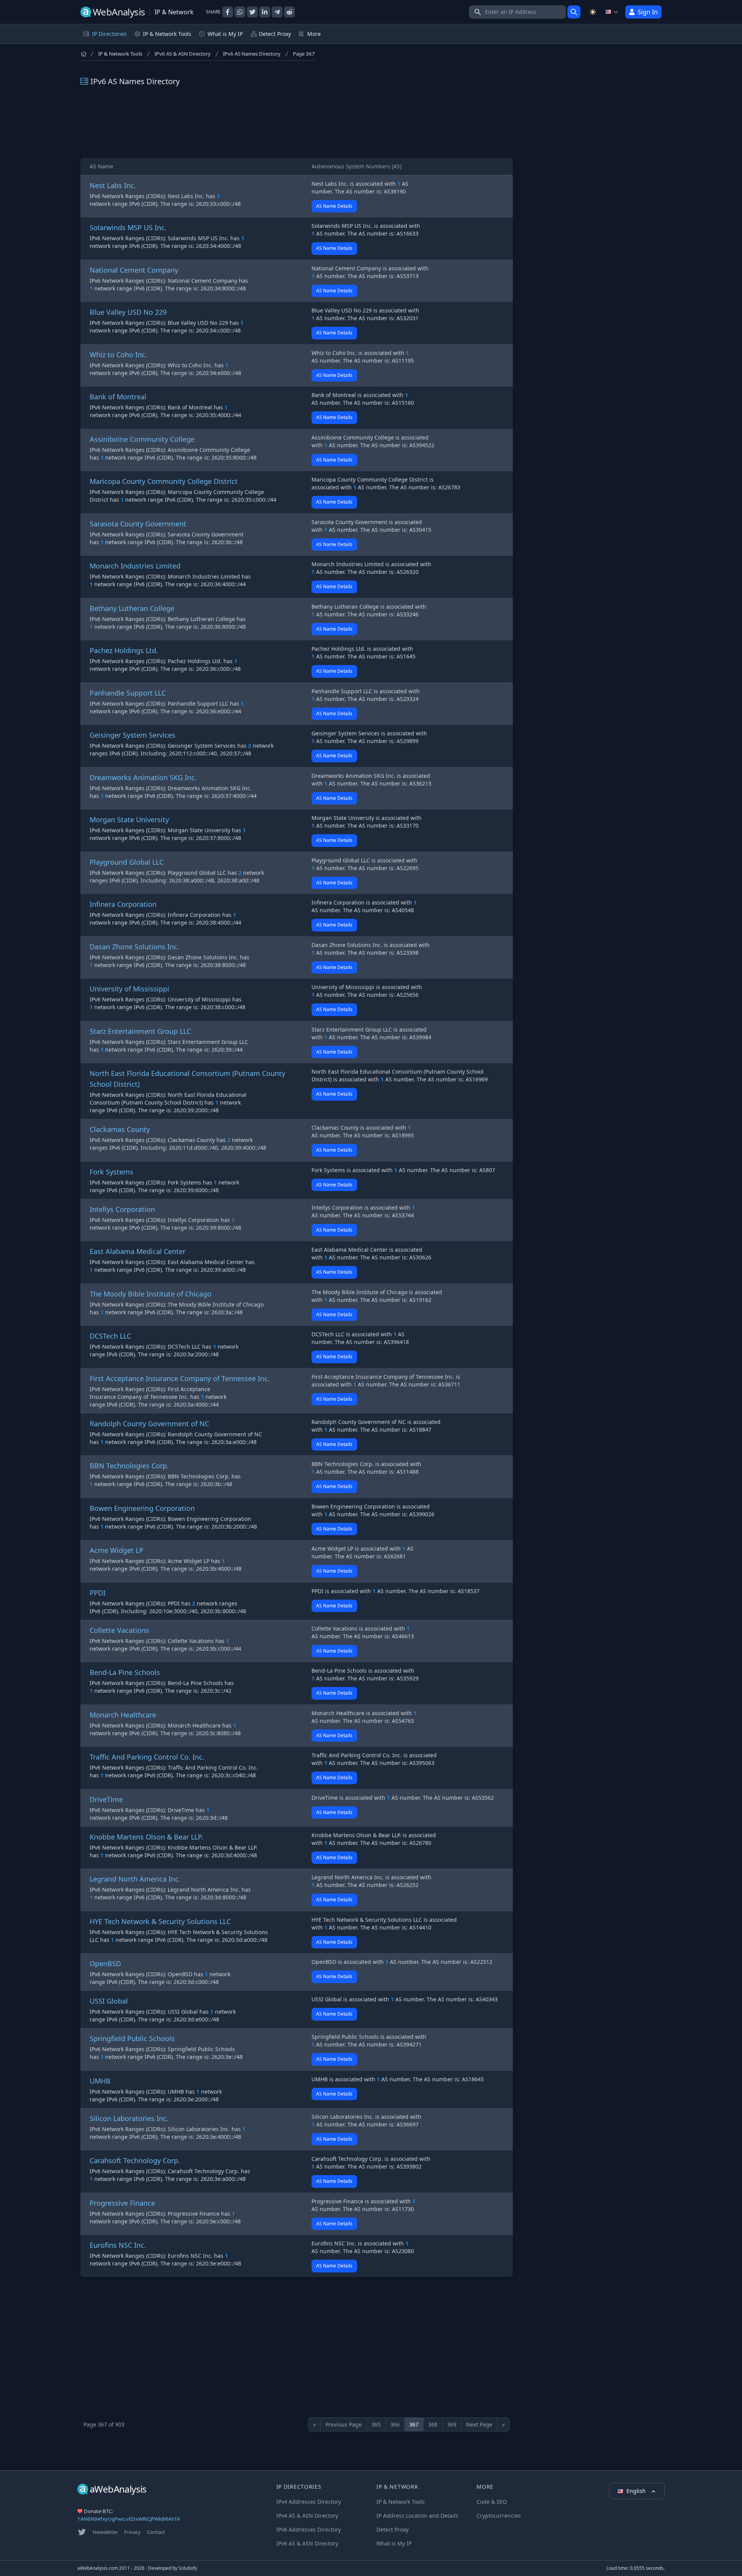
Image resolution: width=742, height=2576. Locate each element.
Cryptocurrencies (499, 2516)
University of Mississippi (129, 989)
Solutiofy (188, 2568)
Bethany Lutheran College (132, 608)
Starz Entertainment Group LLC (140, 1031)
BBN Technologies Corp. (129, 1466)
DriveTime (106, 1799)
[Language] (612, 12)
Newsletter (105, 2532)
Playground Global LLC (127, 862)
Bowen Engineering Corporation (142, 1508)
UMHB (100, 2081)
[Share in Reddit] (289, 12)
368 (433, 2424)
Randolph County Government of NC (149, 1424)
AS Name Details (334, 206)
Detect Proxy (275, 34)
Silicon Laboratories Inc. (129, 2118)
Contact (156, 2532)
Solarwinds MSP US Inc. (128, 227)
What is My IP (225, 34)
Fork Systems (111, 1172)
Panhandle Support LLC (128, 693)
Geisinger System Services (133, 735)
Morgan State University (129, 820)
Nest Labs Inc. (113, 185)
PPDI (98, 1593)
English (637, 2491)
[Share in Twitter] (252, 12)
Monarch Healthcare (123, 1715)
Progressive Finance (122, 2203)
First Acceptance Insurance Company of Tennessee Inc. (180, 1378)
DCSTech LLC (110, 1336)
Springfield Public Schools (132, 2038)
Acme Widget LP (117, 1550)
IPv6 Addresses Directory (309, 2529)
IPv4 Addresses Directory (309, 2502)
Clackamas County (120, 1129)
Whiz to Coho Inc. (118, 355)
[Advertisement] (297, 122)
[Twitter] (82, 2532)
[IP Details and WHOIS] (574, 12)
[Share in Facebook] (228, 12)
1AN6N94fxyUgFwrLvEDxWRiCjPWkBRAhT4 (129, 2519)
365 (376, 2424)
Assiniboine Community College (142, 439)
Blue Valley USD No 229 (128, 312)
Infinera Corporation (123, 904)
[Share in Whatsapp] (240, 12)
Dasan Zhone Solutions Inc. (134, 947)
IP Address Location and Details (417, 2516)
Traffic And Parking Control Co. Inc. (147, 1757)
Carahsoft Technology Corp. (135, 2160)
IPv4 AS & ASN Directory (307, 2516)
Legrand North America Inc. (135, 1879)
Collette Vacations (119, 1630)
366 (395, 2424)
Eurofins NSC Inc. (118, 2245)
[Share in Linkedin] (265, 12)
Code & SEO (492, 2502)
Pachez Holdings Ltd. (124, 650)
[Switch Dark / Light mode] (593, 12)
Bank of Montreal (118, 397)
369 (452, 2424)
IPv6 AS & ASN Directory (183, 54)
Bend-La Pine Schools (125, 1672)
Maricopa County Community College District (164, 481)
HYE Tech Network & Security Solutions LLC (160, 1921)
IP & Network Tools (120, 54)
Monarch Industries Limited (135, 566)
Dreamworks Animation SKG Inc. (143, 777)
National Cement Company (134, 270)
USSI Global (109, 2001)
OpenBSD (105, 1963)
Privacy (132, 2532)
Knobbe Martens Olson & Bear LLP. (146, 1837)
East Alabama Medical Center (138, 1251)
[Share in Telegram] (277, 12)
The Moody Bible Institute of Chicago (151, 1294)
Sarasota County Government (138, 524)
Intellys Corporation (122, 1209)
